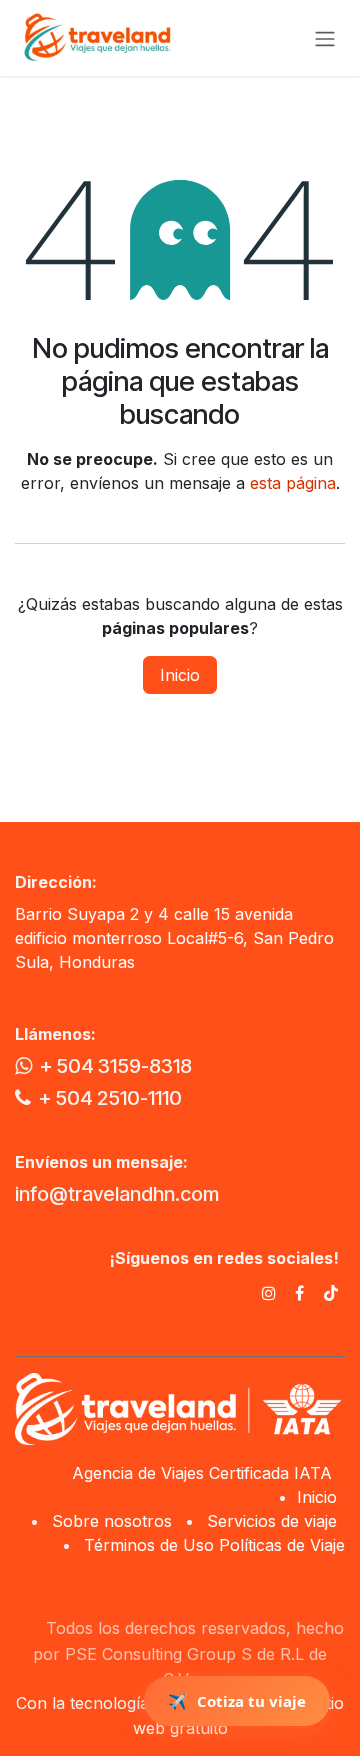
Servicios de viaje (272, 1521)
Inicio (180, 675)
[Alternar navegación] (325, 38)
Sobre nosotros (112, 1521)
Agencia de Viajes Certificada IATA (204, 1473)
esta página (293, 483)
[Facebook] (299, 1293)
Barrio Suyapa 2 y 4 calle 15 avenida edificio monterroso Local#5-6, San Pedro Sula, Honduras (174, 938)
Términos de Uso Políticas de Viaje (214, 1545)
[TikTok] (331, 1293)
